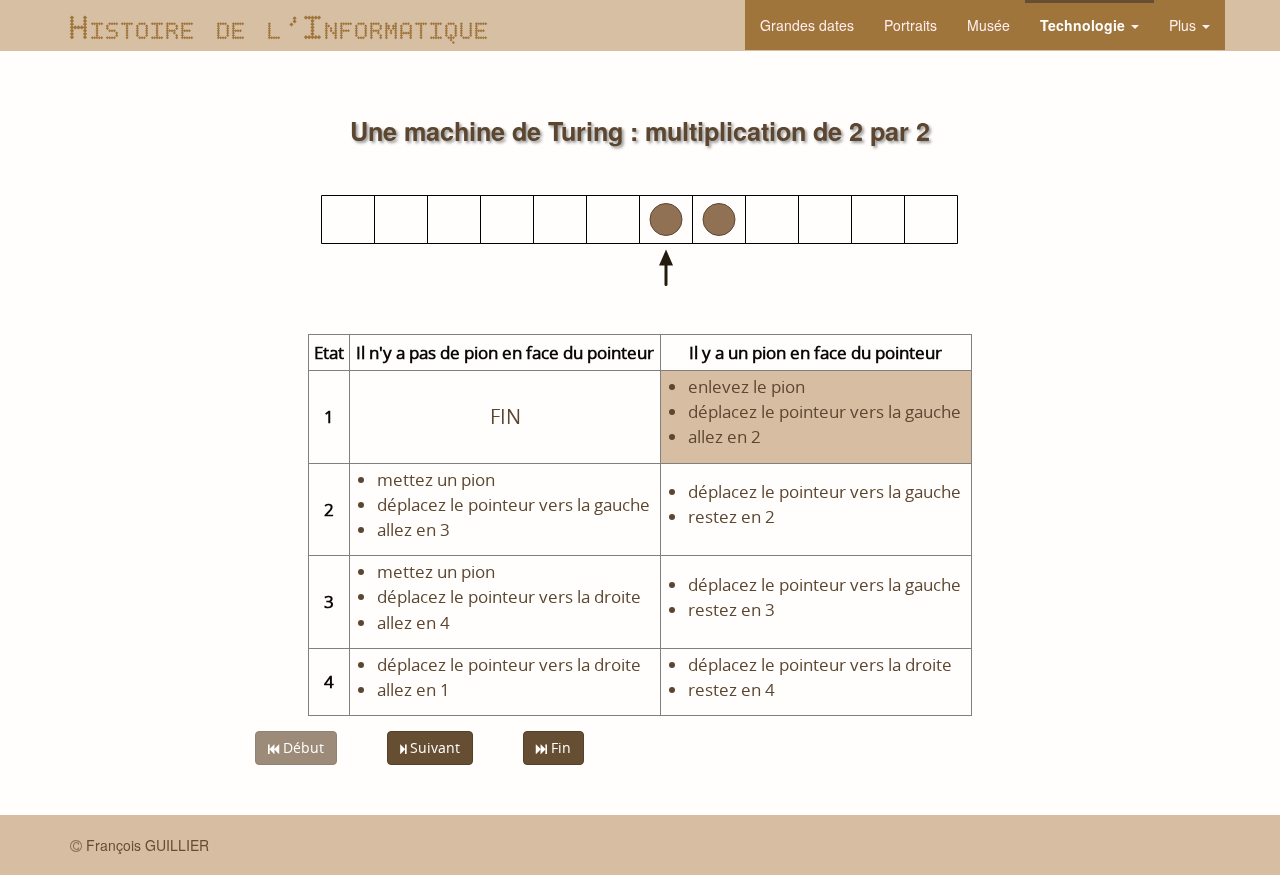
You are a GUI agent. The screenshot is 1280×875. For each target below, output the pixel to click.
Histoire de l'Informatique (280, 24)
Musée (988, 25)
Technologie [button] (1084, 25)
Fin (559, 747)
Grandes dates (807, 25)
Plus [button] (1184, 25)
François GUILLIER (147, 845)
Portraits (910, 25)
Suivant (433, 747)
